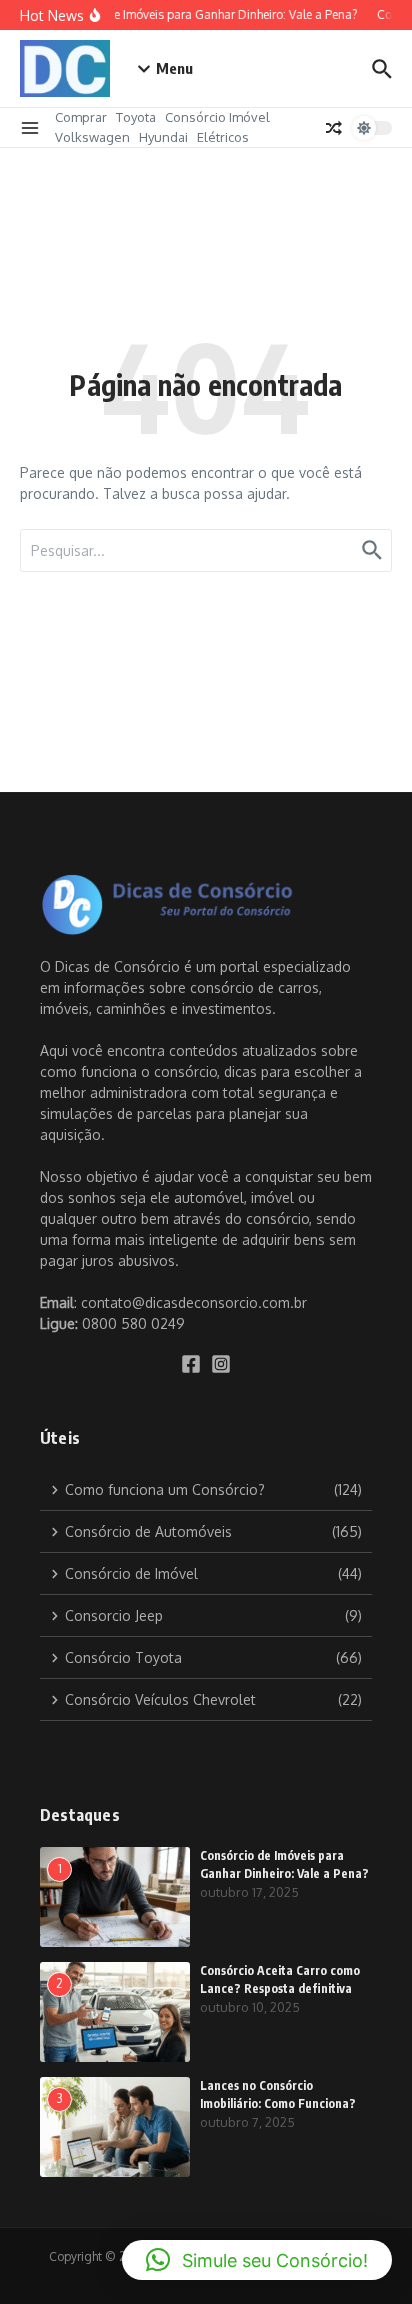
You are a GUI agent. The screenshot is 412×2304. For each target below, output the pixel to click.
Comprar (81, 117)
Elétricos (223, 137)
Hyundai (163, 137)
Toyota (136, 117)
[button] (257, 2260)
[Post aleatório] (334, 128)
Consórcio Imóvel (217, 117)
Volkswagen (92, 137)
